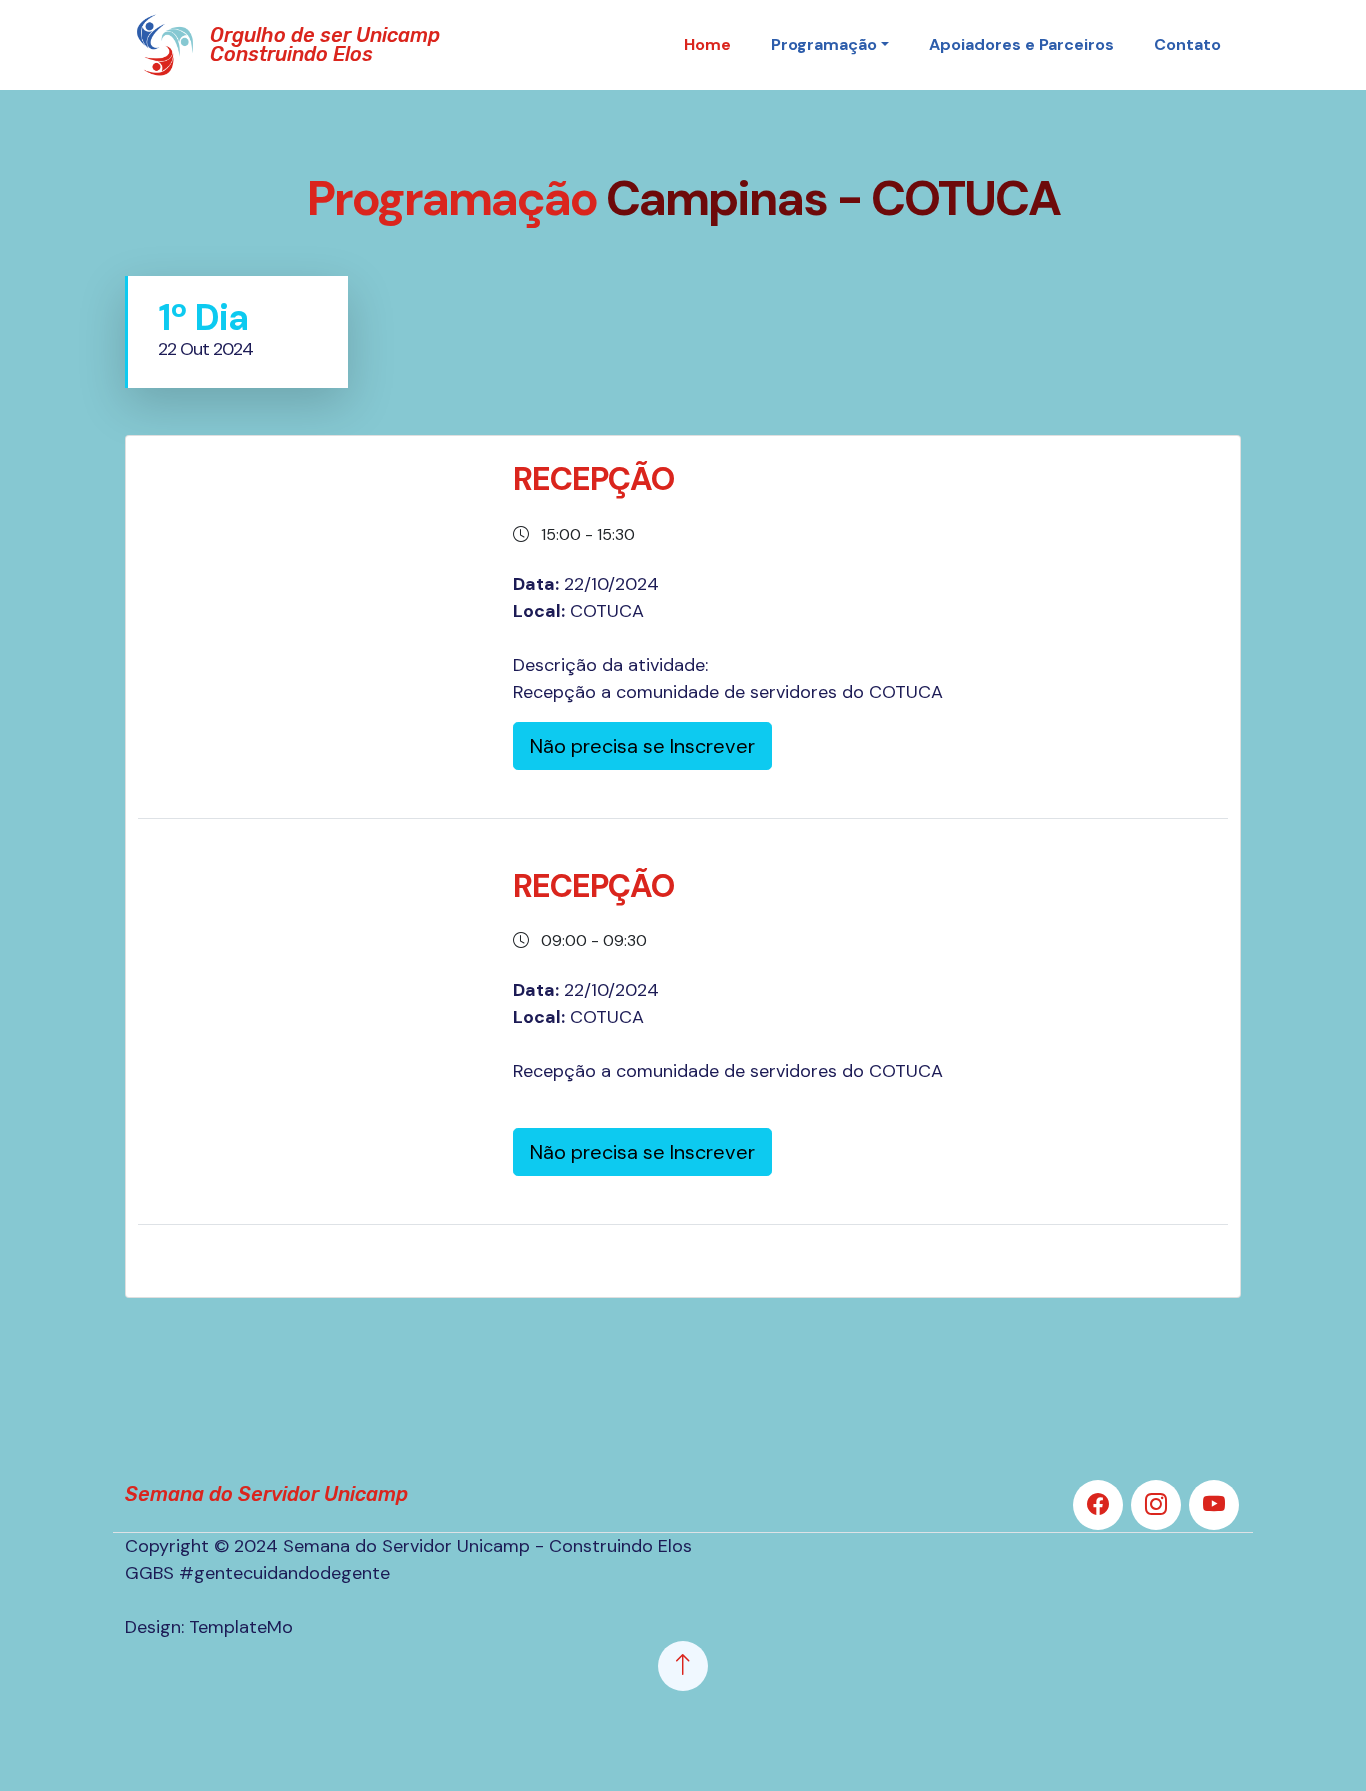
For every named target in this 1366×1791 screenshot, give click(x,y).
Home (707, 44)
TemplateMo (241, 1627)
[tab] (236, 332)
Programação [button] (824, 44)
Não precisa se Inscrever (642, 746)
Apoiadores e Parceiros (1021, 44)
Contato (1187, 44)
